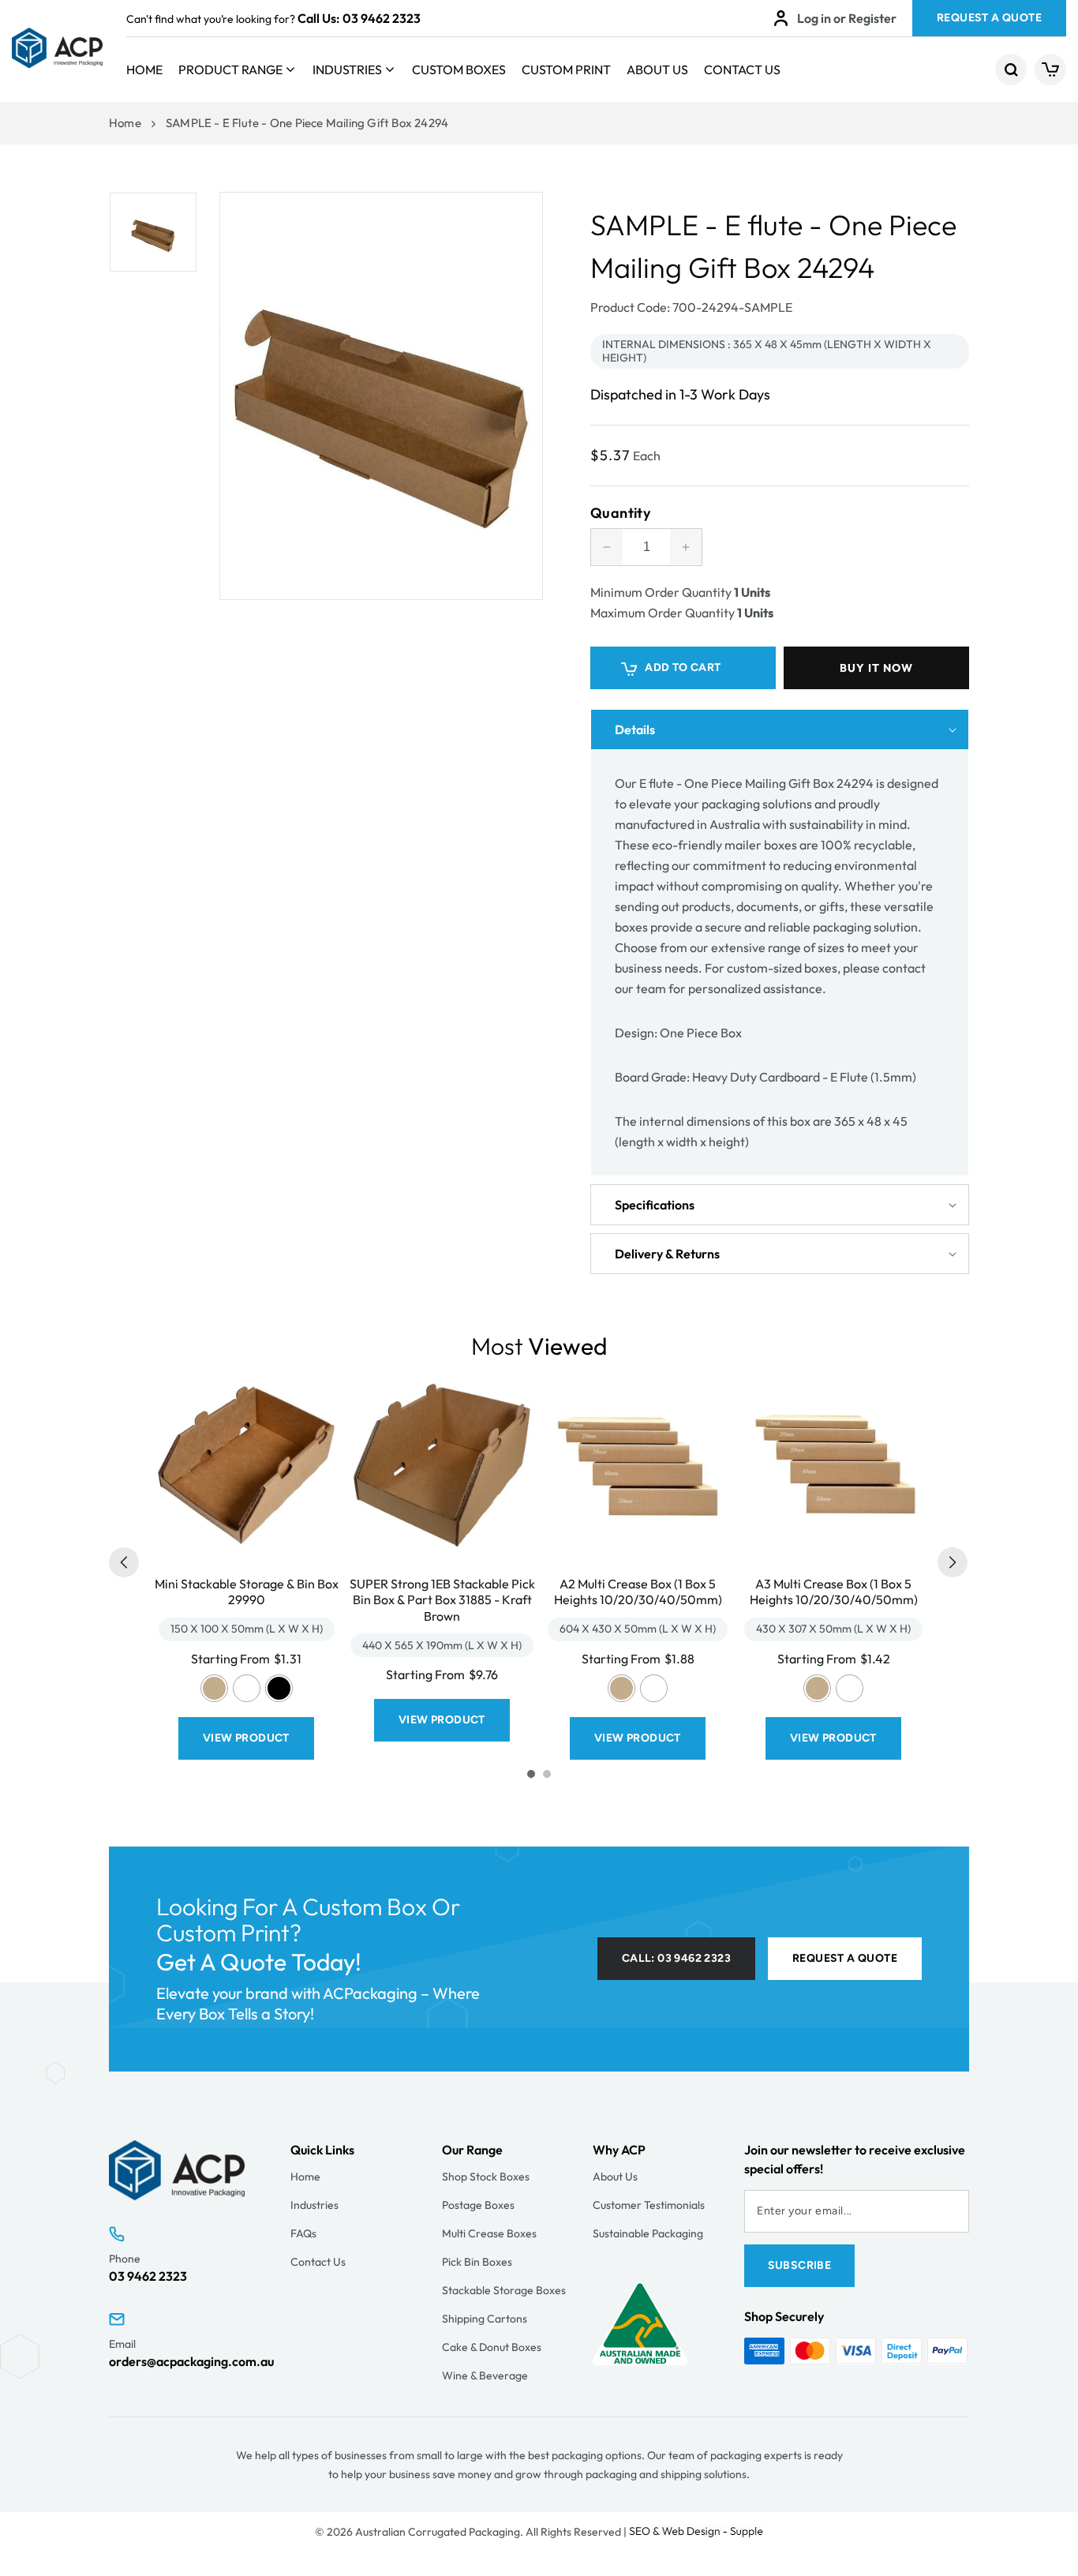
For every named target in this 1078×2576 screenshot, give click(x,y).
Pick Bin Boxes (477, 2262)
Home (144, 69)
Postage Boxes (478, 2205)
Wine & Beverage (485, 2375)
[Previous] (124, 1562)
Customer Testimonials (649, 2205)
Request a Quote (845, 1958)
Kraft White (247, 1688)
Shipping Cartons (485, 2319)
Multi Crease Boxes (489, 2233)
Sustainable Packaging (648, 2233)
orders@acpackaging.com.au (191, 2361)
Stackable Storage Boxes (504, 2290)
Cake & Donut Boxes (492, 2347)
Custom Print (566, 69)
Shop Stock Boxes (486, 2177)
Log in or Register (847, 18)
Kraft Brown (214, 1688)
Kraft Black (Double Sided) (279, 1688)
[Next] (953, 1562)
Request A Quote (989, 18)
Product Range (230, 69)
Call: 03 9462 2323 (676, 1958)
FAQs (303, 2233)
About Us (657, 69)
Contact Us (742, 69)
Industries (347, 69)
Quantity (620, 513)
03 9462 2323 (382, 18)
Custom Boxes (459, 69)
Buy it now (876, 668)
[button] (1011, 69)
